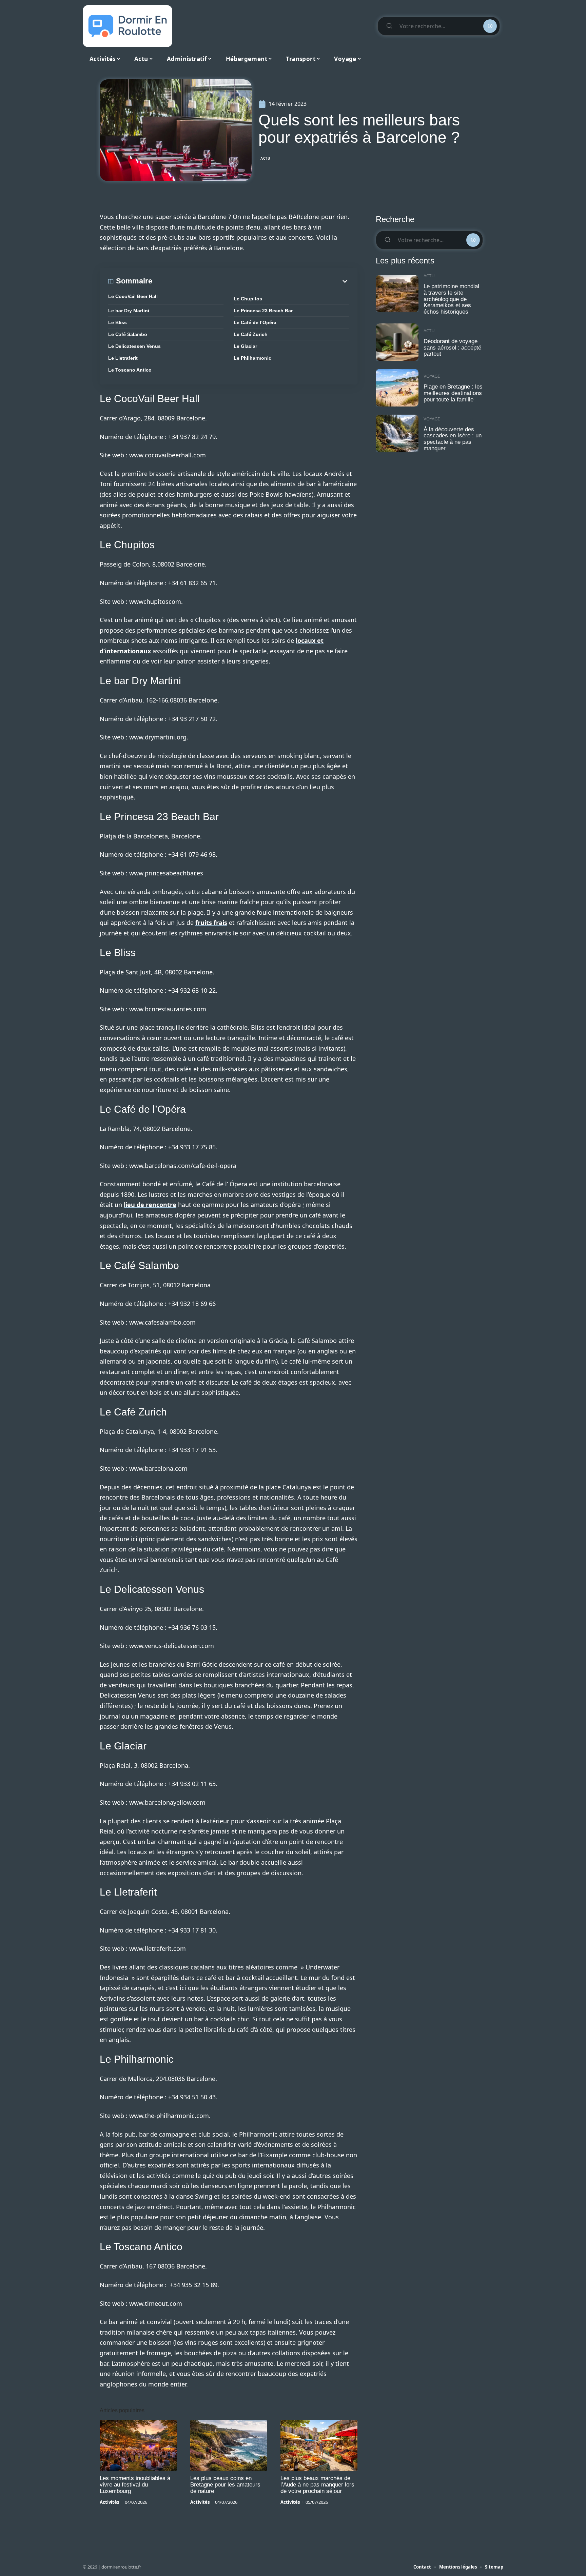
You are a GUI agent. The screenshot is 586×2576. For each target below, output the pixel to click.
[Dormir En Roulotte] (128, 26)
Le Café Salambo (128, 334)
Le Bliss (118, 322)
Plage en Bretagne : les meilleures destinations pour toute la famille (453, 393)
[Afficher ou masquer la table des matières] (251, 281)
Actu (266, 158)
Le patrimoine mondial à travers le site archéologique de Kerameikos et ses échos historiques (451, 299)
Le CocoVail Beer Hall (133, 296)
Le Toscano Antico (130, 370)
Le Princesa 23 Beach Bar (263, 311)
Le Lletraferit (123, 358)
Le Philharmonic (252, 358)
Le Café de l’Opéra (255, 322)
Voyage (432, 376)
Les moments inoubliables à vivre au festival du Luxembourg (135, 2485)
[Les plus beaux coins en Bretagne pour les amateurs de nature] (229, 2445)
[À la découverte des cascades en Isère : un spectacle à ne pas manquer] (397, 433)
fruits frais (211, 923)
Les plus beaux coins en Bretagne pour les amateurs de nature (225, 2485)
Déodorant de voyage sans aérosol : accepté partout (452, 348)
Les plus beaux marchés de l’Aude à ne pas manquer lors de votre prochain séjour (317, 2485)
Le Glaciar (245, 346)
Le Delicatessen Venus (134, 346)
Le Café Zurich (251, 334)
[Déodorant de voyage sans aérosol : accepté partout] (397, 342)
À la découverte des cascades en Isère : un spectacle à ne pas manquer (453, 439)
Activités (109, 2502)
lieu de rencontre (150, 1205)
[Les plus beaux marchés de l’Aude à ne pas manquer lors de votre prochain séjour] (319, 2445)
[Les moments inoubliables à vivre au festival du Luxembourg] (138, 2445)
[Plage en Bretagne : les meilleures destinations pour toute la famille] (397, 388)
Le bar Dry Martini (129, 311)
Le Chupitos (248, 299)
